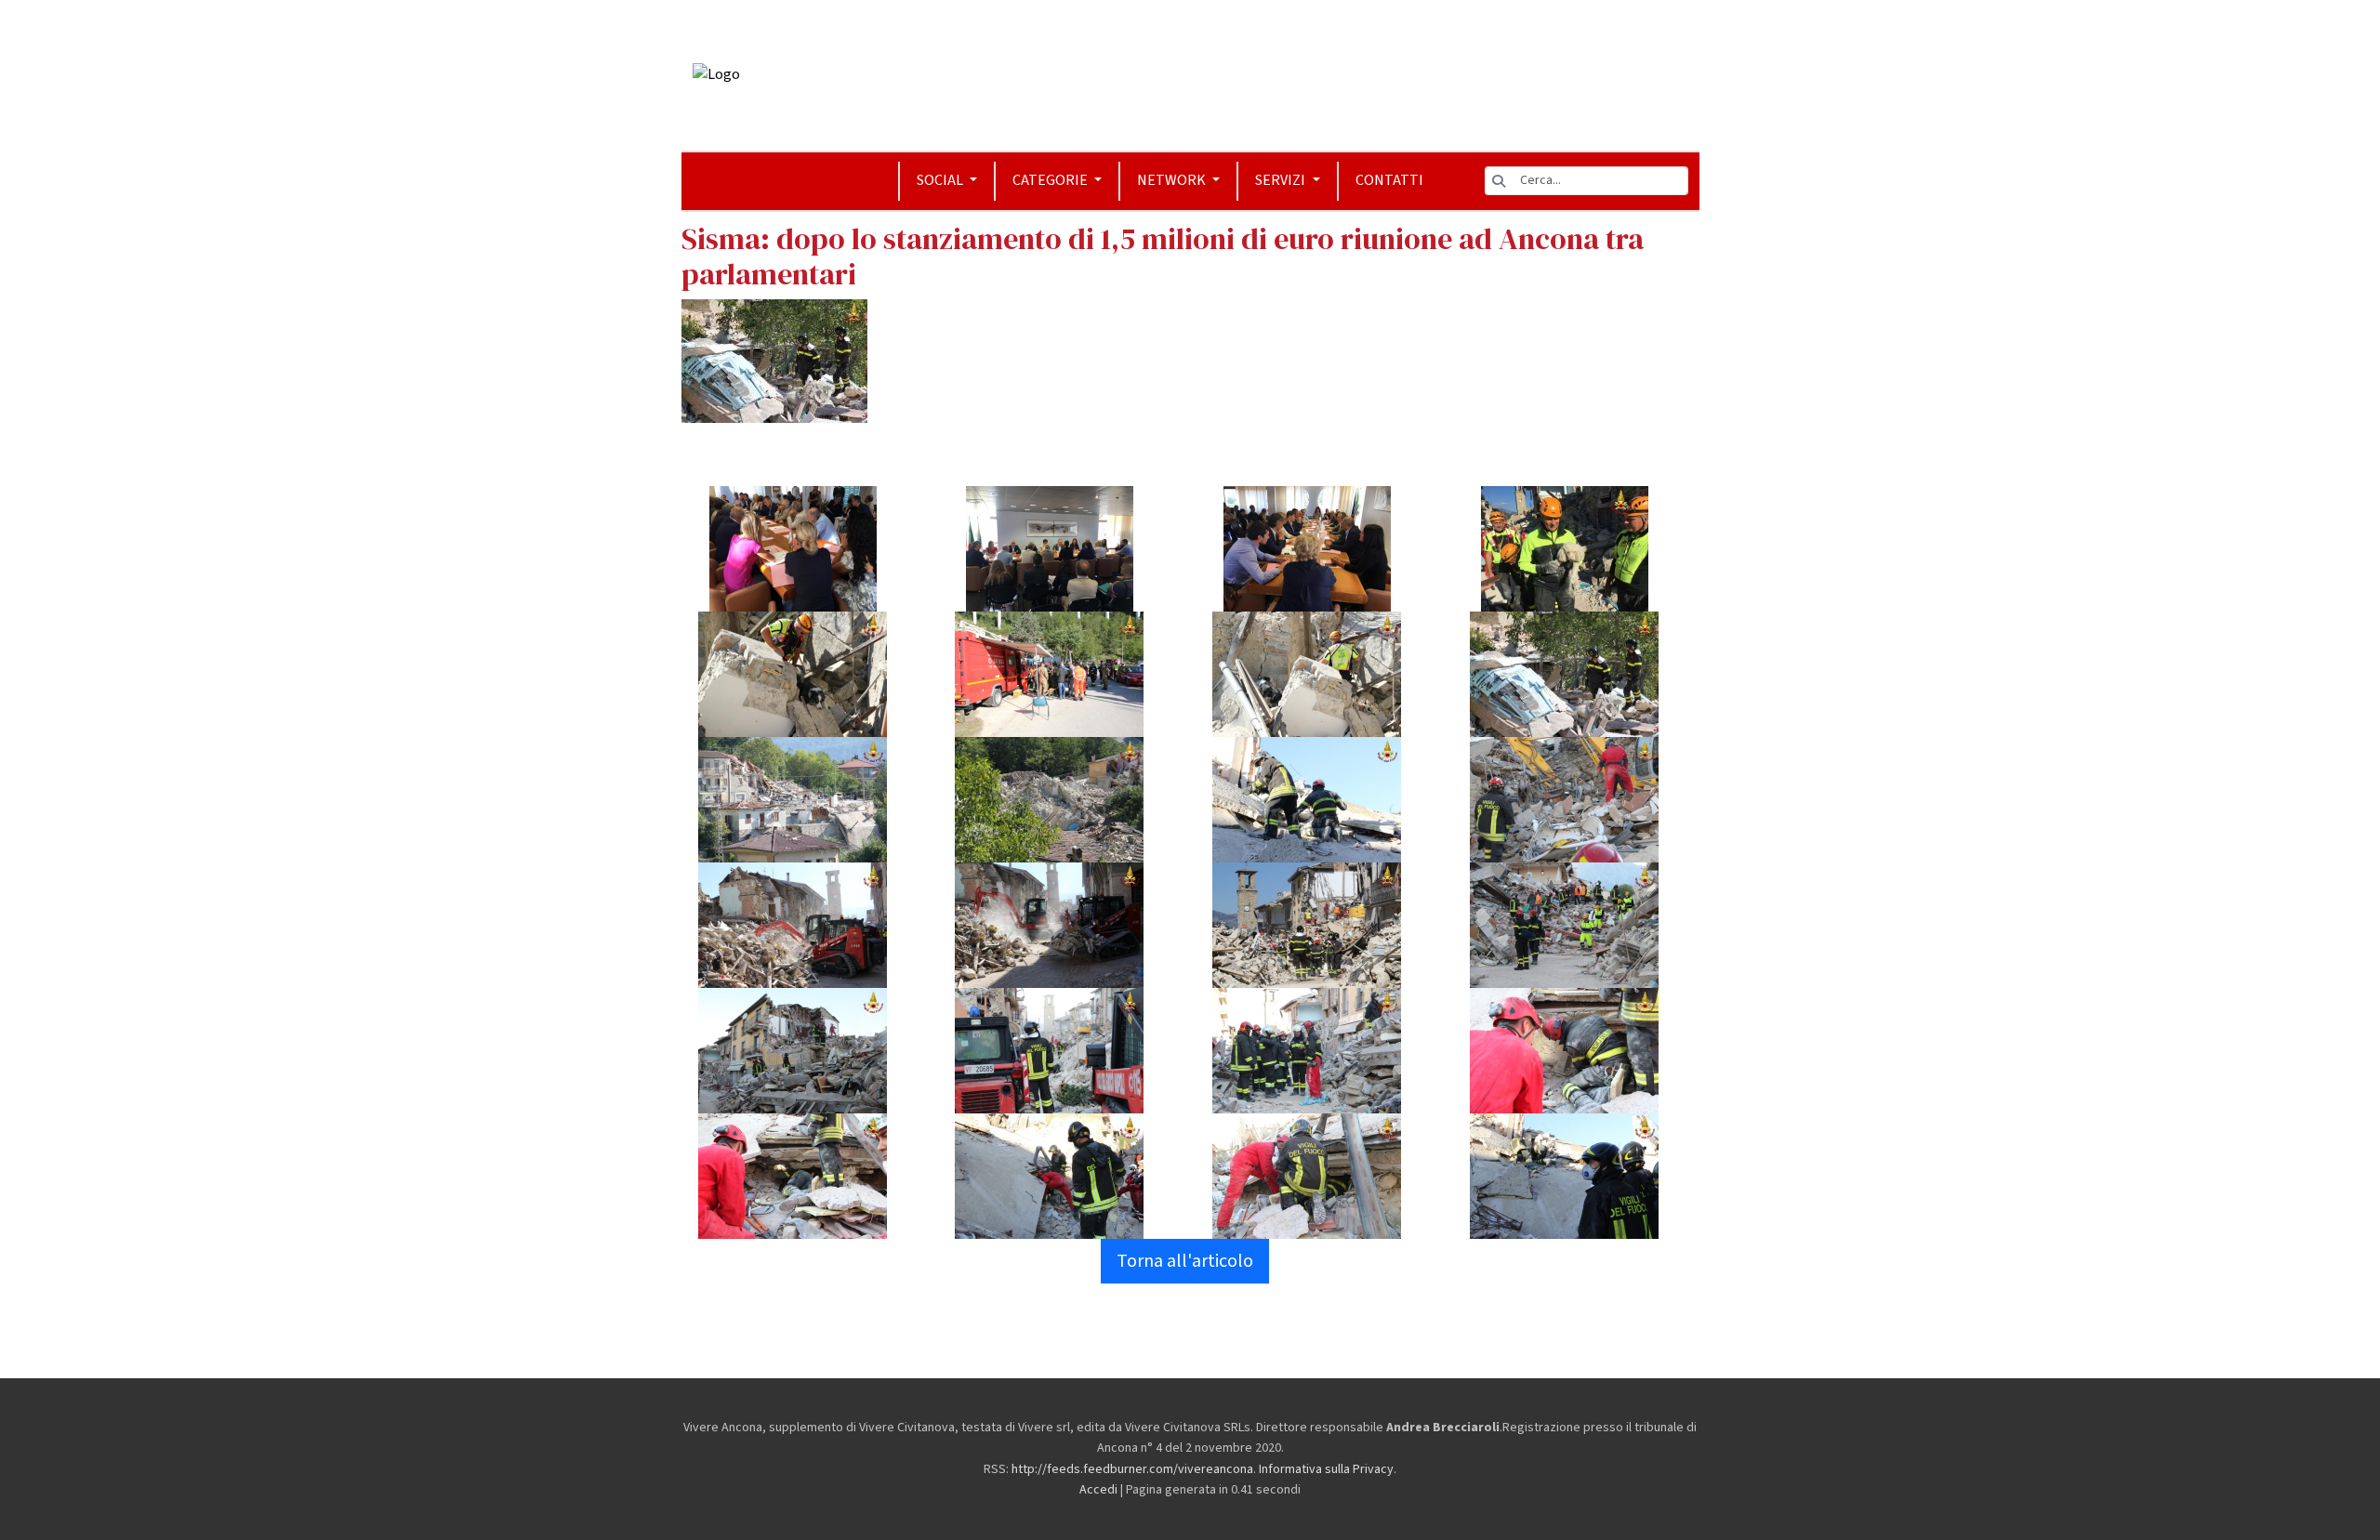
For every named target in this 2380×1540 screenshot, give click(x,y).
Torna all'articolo (1185, 1261)
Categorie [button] (1051, 180)
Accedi (1098, 1490)
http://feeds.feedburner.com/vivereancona (1132, 1469)
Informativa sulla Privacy (1326, 1469)
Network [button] (1173, 180)
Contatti (1389, 180)
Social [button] (941, 180)
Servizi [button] (1282, 180)
